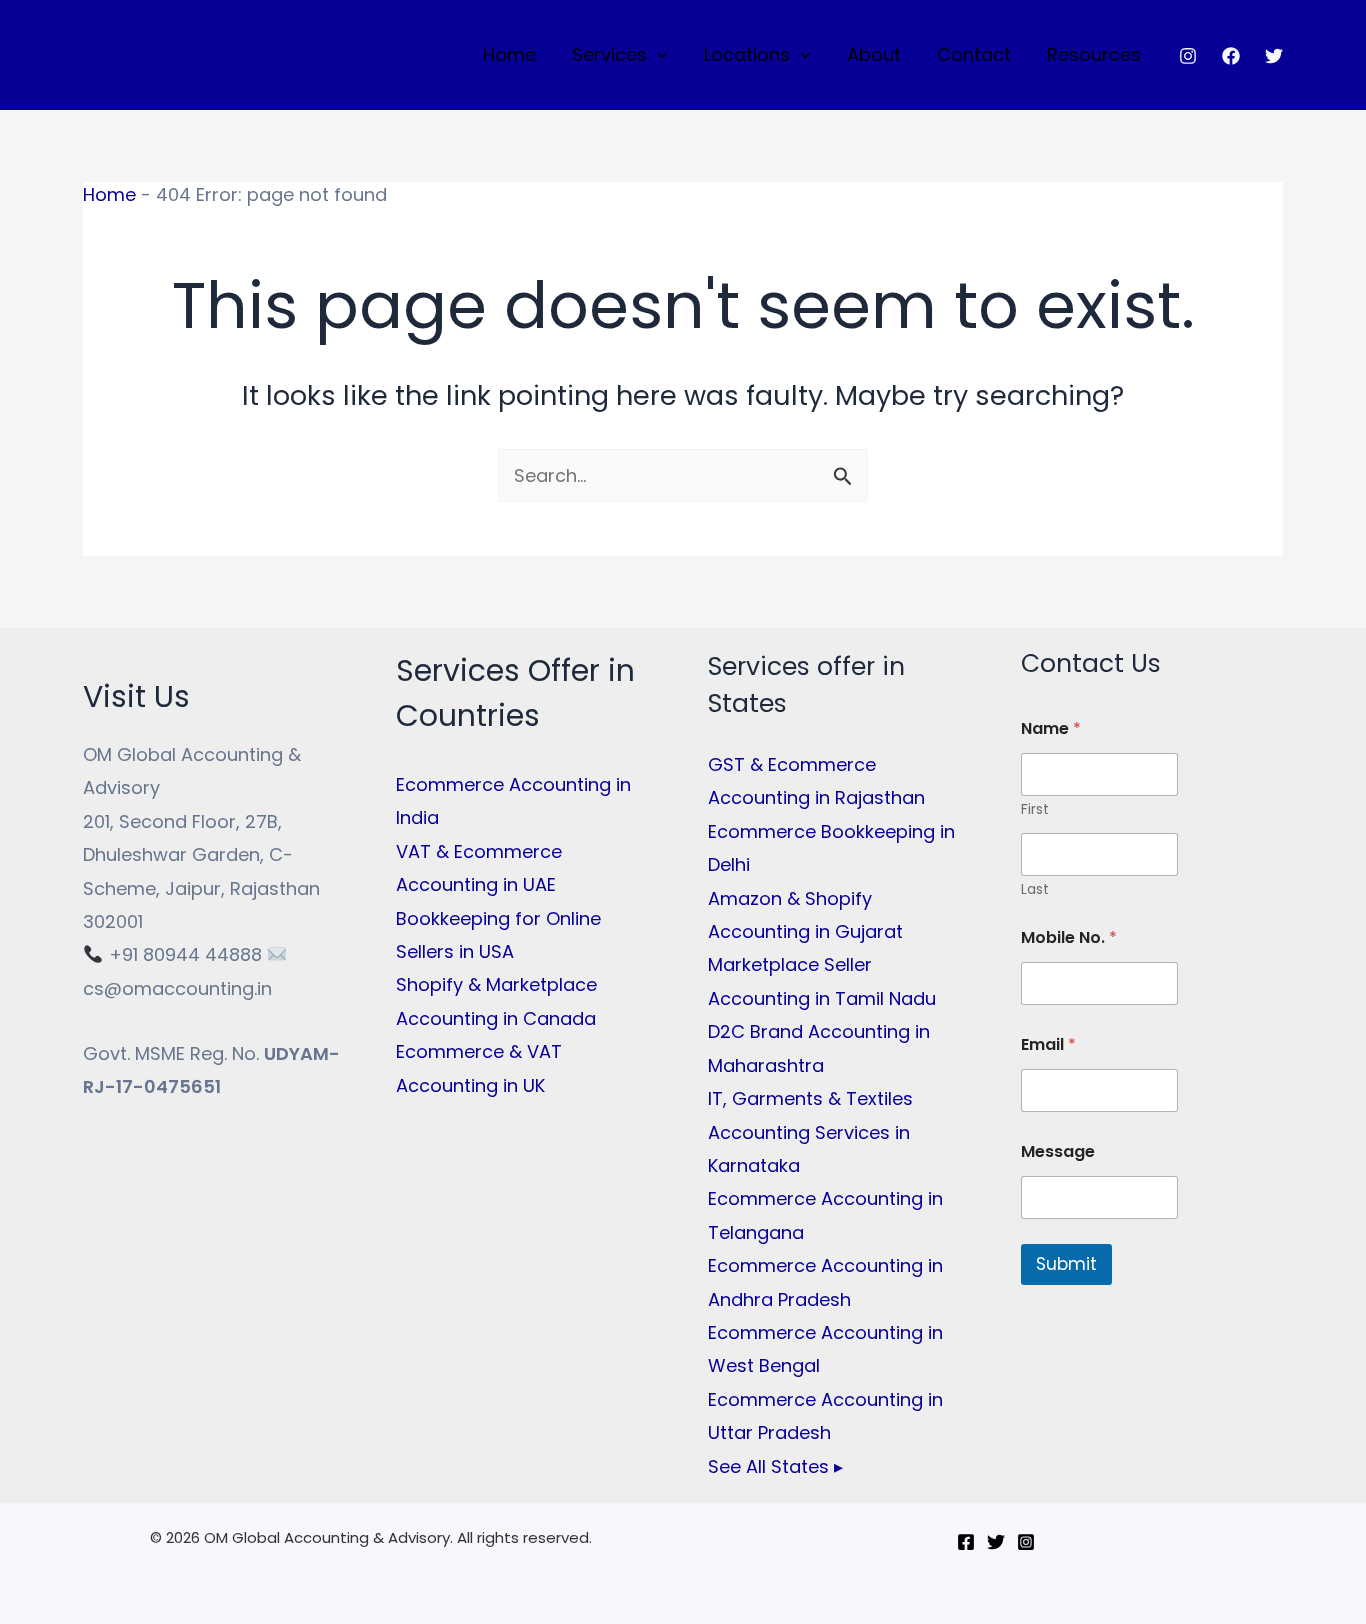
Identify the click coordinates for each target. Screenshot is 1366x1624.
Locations (747, 54)
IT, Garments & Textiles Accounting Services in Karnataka (810, 1132)
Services (609, 54)
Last (1035, 889)
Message (1058, 1151)
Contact (974, 54)
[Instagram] (1188, 56)
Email (1048, 1044)
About (874, 54)
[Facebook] (1231, 56)
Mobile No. (1069, 937)
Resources (1094, 54)
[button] (657, 55)
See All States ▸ (775, 1466)
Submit (1066, 1264)
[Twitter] (1274, 56)
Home (509, 54)
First (1035, 809)
